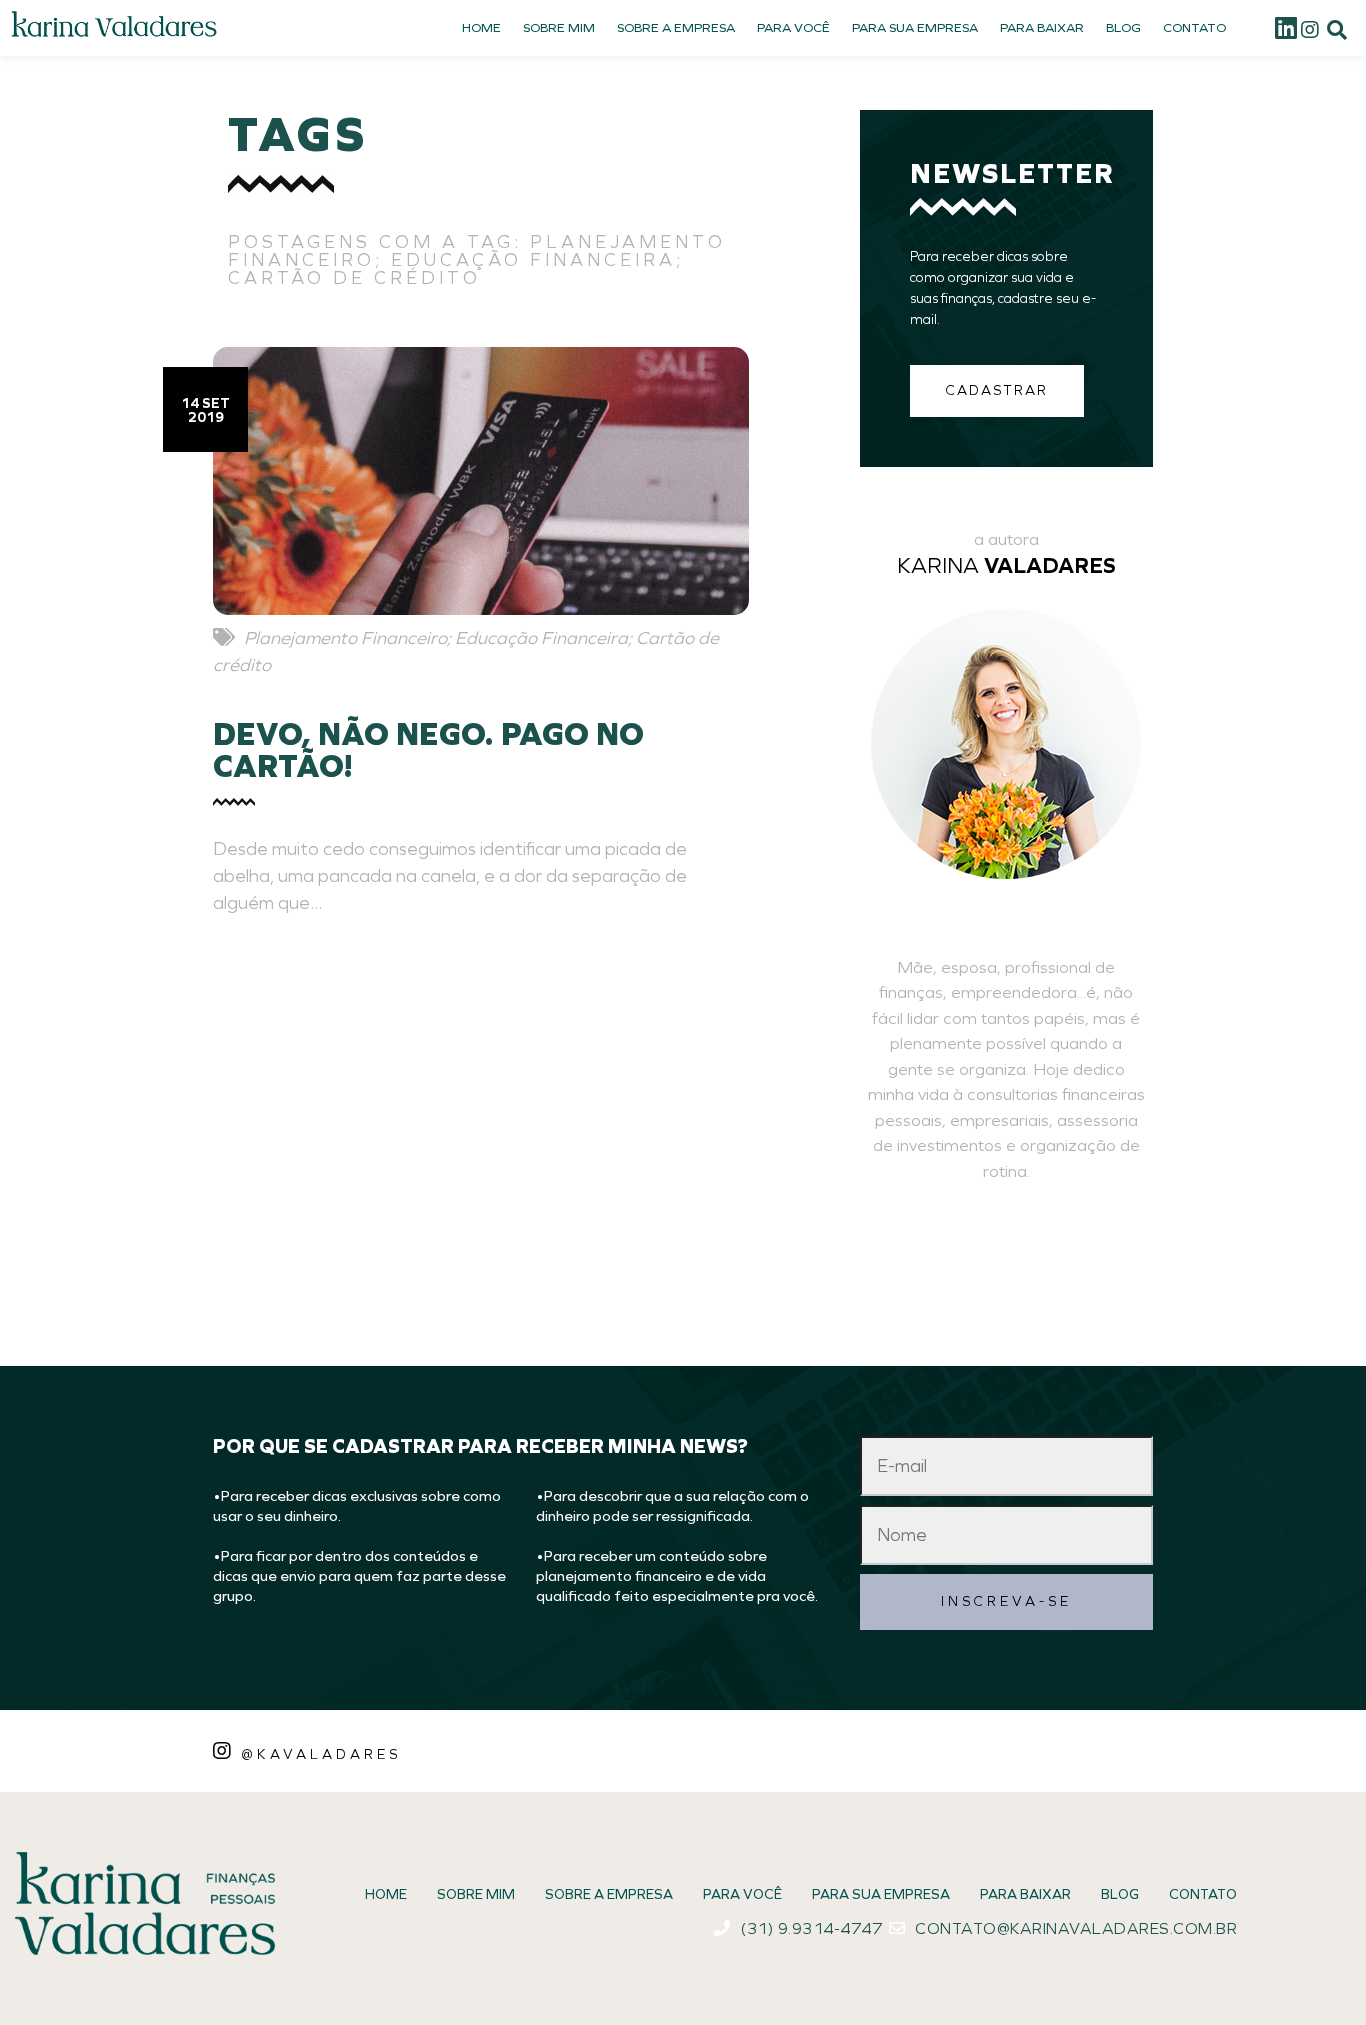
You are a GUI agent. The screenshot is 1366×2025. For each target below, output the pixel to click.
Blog (1123, 28)
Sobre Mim (559, 28)
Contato (1194, 28)
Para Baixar (1042, 28)
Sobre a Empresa (676, 28)
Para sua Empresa (915, 28)
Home (481, 28)
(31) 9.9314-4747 (811, 1928)
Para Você (793, 28)
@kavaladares (321, 1754)
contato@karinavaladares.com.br (1076, 1928)
